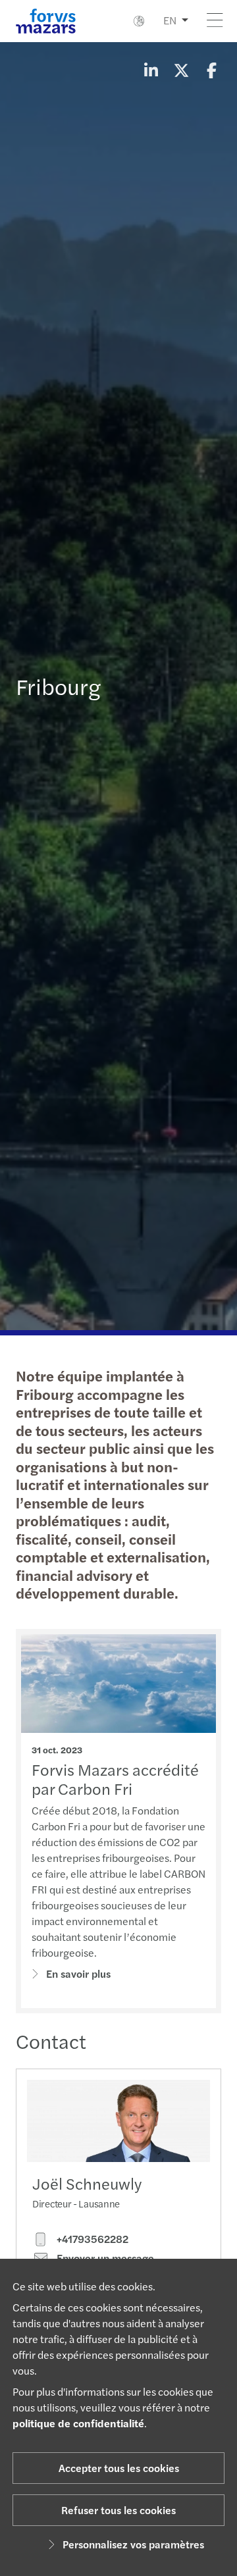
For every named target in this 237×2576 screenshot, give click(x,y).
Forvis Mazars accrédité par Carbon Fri (115, 1779)
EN (170, 20)
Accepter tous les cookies (119, 2468)
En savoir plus (78, 1973)
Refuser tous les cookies (118, 2510)
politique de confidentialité (78, 2423)
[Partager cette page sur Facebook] (211, 70)
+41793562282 (91, 2239)
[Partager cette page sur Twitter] (181, 70)
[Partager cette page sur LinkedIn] (151, 70)
